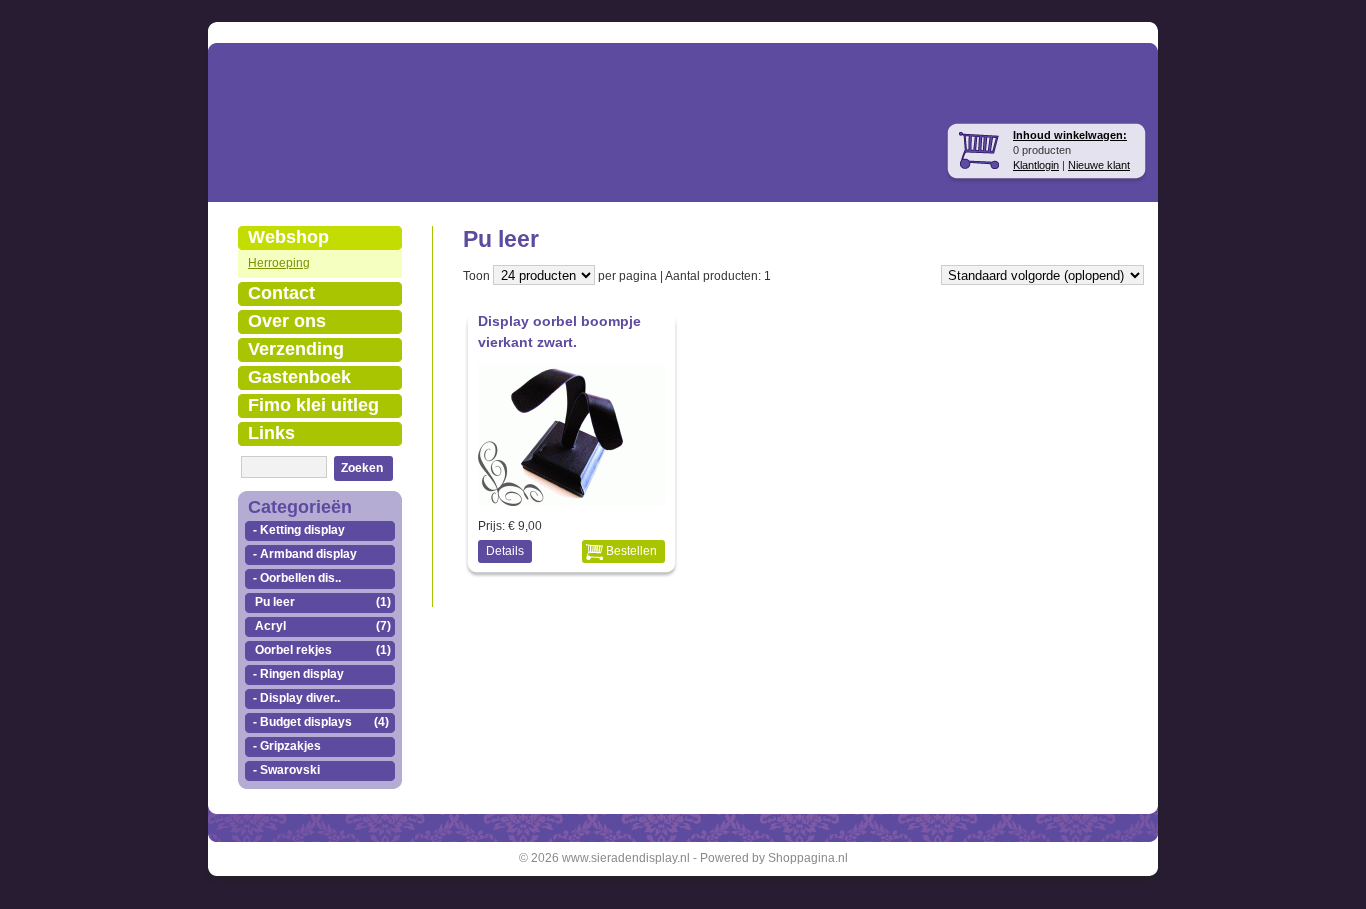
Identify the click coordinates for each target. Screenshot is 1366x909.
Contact (281, 293)
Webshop (288, 237)
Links (271, 433)
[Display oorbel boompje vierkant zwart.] (573, 500)
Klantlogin (1036, 165)
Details (505, 551)
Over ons (287, 321)
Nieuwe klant (1099, 165)
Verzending (296, 349)
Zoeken (362, 468)
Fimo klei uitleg (313, 405)
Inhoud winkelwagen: (1070, 135)
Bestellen (631, 551)
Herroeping (279, 263)
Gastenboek (299, 377)
